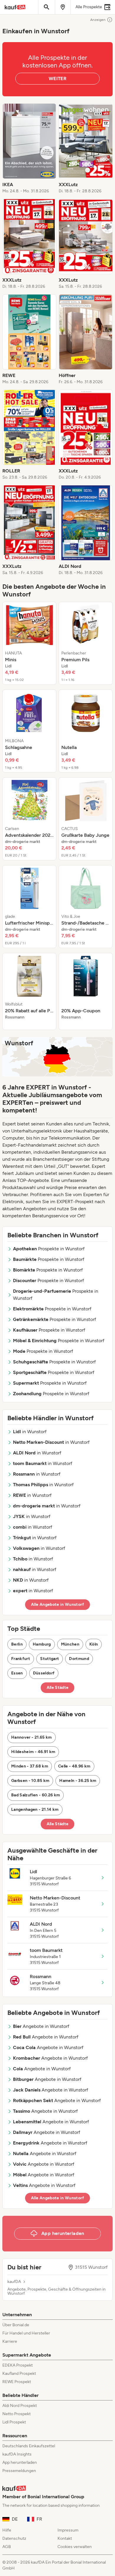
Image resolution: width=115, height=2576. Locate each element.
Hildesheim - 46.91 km (33, 1752)
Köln (94, 1644)
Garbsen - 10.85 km (30, 1781)
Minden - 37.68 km (30, 1766)
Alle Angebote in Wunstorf (57, 1604)
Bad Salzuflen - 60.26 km (36, 1795)
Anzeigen (98, 20)
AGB (7, 2547)
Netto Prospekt (17, 2414)
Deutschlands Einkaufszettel (29, 2446)
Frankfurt (21, 1659)
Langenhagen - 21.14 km (35, 1809)
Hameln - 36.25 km (78, 1781)
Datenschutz (14, 2538)
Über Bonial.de (16, 2325)
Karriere (10, 2341)
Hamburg (42, 1644)
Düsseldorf (44, 1673)
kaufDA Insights (17, 2454)
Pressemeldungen (19, 2471)
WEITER (57, 78)
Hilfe (7, 2530)
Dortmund (79, 1659)
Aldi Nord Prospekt (20, 2406)
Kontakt (65, 2538)
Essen (17, 1673)
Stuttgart (50, 1659)
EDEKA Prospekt (18, 2365)
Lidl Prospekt (14, 2422)
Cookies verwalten (75, 2547)
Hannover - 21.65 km (32, 1737)
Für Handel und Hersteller (26, 2333)
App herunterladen (20, 2462)
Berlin (17, 1644)
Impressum (68, 2530)
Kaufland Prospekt (19, 2374)
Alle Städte (58, 1688)
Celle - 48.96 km (74, 1766)
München (70, 1644)
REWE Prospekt (17, 2382)
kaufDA (14, 2282)
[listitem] (29, 149)
